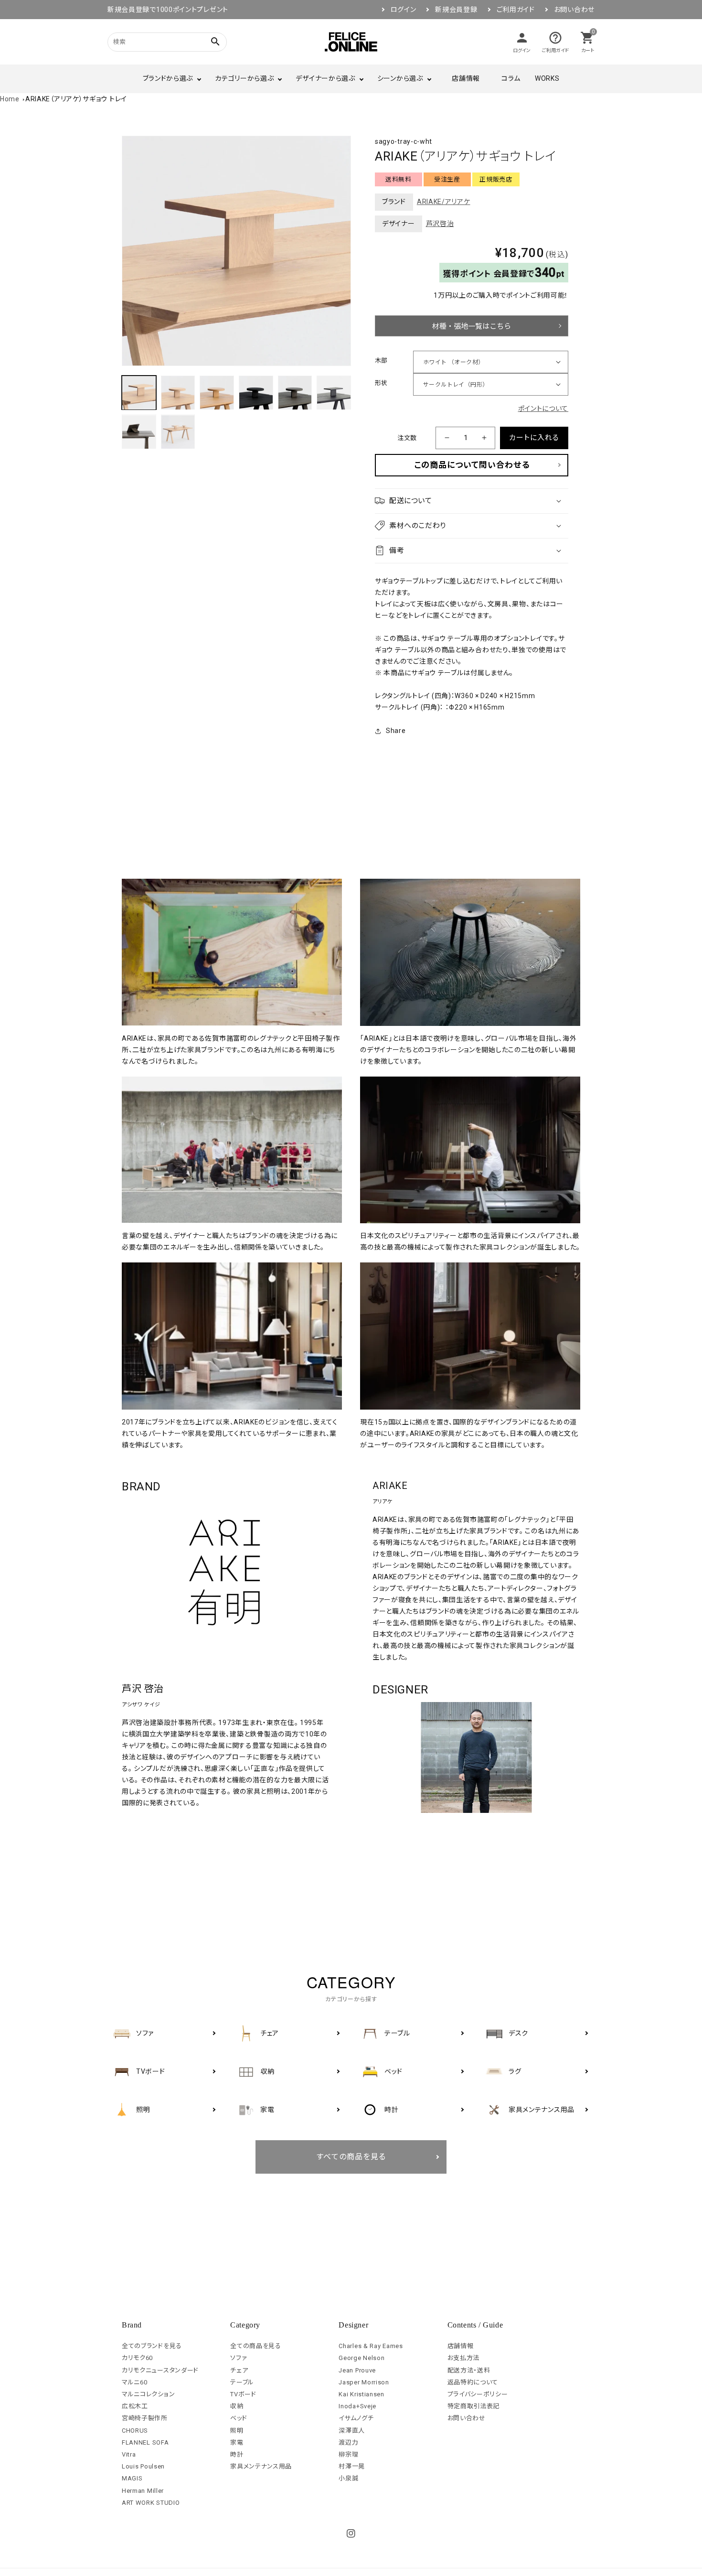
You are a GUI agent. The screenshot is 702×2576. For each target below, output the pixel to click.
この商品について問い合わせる (472, 465)
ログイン (404, 10)
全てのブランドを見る (152, 2346)
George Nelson (362, 2358)
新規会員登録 (456, 10)
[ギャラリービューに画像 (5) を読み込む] (295, 393)
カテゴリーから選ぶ (244, 78)
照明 (237, 2430)
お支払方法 (464, 2358)
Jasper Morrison (364, 2382)
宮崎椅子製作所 (145, 2418)
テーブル (242, 2382)
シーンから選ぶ (400, 78)
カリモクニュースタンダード (160, 2370)
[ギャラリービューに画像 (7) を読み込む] (139, 432)
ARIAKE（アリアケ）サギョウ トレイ (76, 99)
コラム (511, 78)
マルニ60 (135, 2382)
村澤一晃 (352, 2466)
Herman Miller (143, 2491)
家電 (237, 2442)
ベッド (239, 2418)
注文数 (407, 438)
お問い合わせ (574, 10)
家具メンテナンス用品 (261, 2466)
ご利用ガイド (516, 10)
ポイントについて (543, 409)
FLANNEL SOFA (145, 2442)
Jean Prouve (357, 2370)
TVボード (243, 2394)
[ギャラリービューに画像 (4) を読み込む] (256, 393)
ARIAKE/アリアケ (444, 202)
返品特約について (473, 2382)
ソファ (239, 2358)
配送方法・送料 (469, 2370)
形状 (381, 383)
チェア (239, 2370)
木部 (381, 361)
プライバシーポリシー (478, 2394)
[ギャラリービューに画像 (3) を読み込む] (217, 393)
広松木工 (135, 2406)
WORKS (547, 78)
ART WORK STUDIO (151, 2503)
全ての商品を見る (256, 2346)
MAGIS (132, 2478)
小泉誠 (348, 2478)
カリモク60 (137, 2358)
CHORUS (135, 2430)
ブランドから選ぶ (168, 78)
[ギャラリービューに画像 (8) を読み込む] (178, 432)
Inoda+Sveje (357, 2406)
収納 (237, 2406)
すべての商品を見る (351, 2157)
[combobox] (155, 42)
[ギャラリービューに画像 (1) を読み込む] (139, 393)
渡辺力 (348, 2442)
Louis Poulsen (143, 2466)
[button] (472, 501)
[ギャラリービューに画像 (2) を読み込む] (178, 393)
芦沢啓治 (440, 224)
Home (10, 99)
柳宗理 (348, 2454)
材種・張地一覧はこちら (472, 326)
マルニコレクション (148, 2394)
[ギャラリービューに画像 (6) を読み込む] (334, 393)
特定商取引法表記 (474, 2406)
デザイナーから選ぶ (325, 78)
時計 (237, 2454)
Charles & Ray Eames (371, 2346)
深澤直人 (352, 2430)
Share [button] (396, 731)
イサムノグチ (356, 2418)
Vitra (129, 2454)
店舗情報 (466, 78)
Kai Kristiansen (362, 2394)
